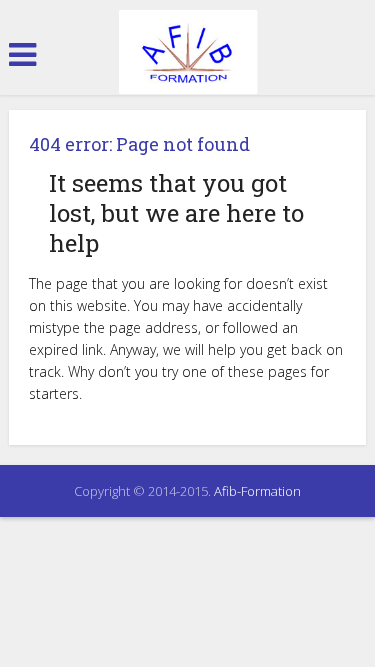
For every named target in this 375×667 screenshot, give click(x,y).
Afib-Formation (257, 491)
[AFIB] (188, 53)
